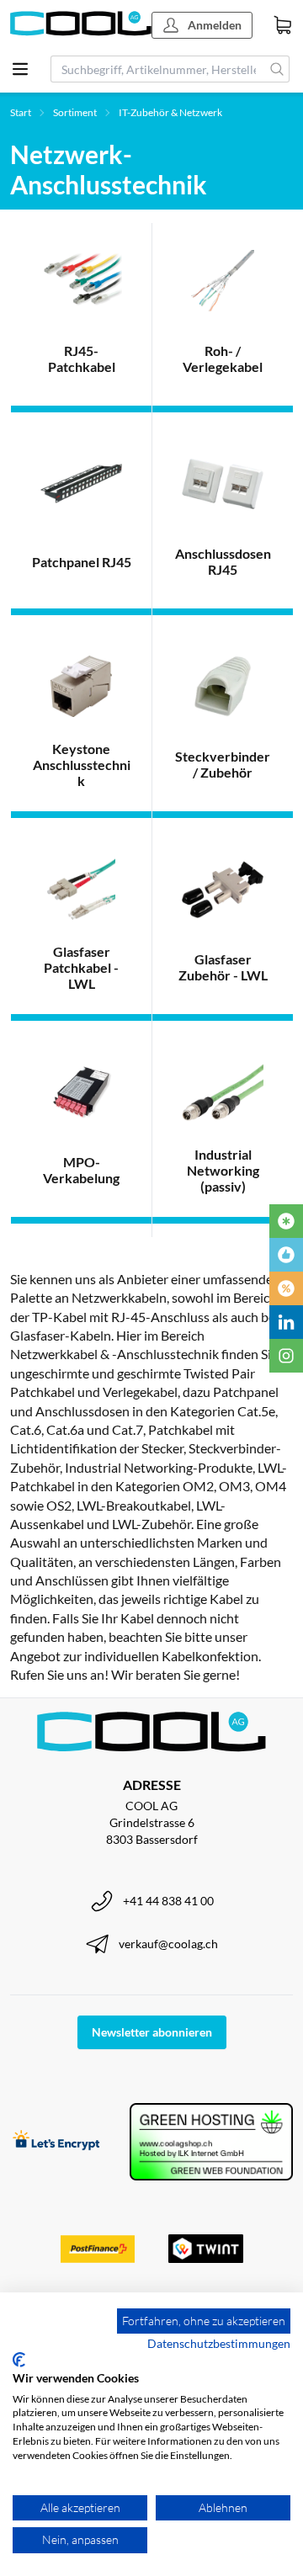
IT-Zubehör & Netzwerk (170, 112)
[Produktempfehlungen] (286, 1255)
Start (21, 112)
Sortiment (75, 112)
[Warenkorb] (283, 25)
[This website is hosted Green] (211, 2142)
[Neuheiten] (286, 1221)
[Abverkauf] (286, 1288)
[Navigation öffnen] (20, 69)
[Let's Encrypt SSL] (56, 2142)
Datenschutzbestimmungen (219, 2343)
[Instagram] (286, 1356)
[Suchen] (277, 69)
